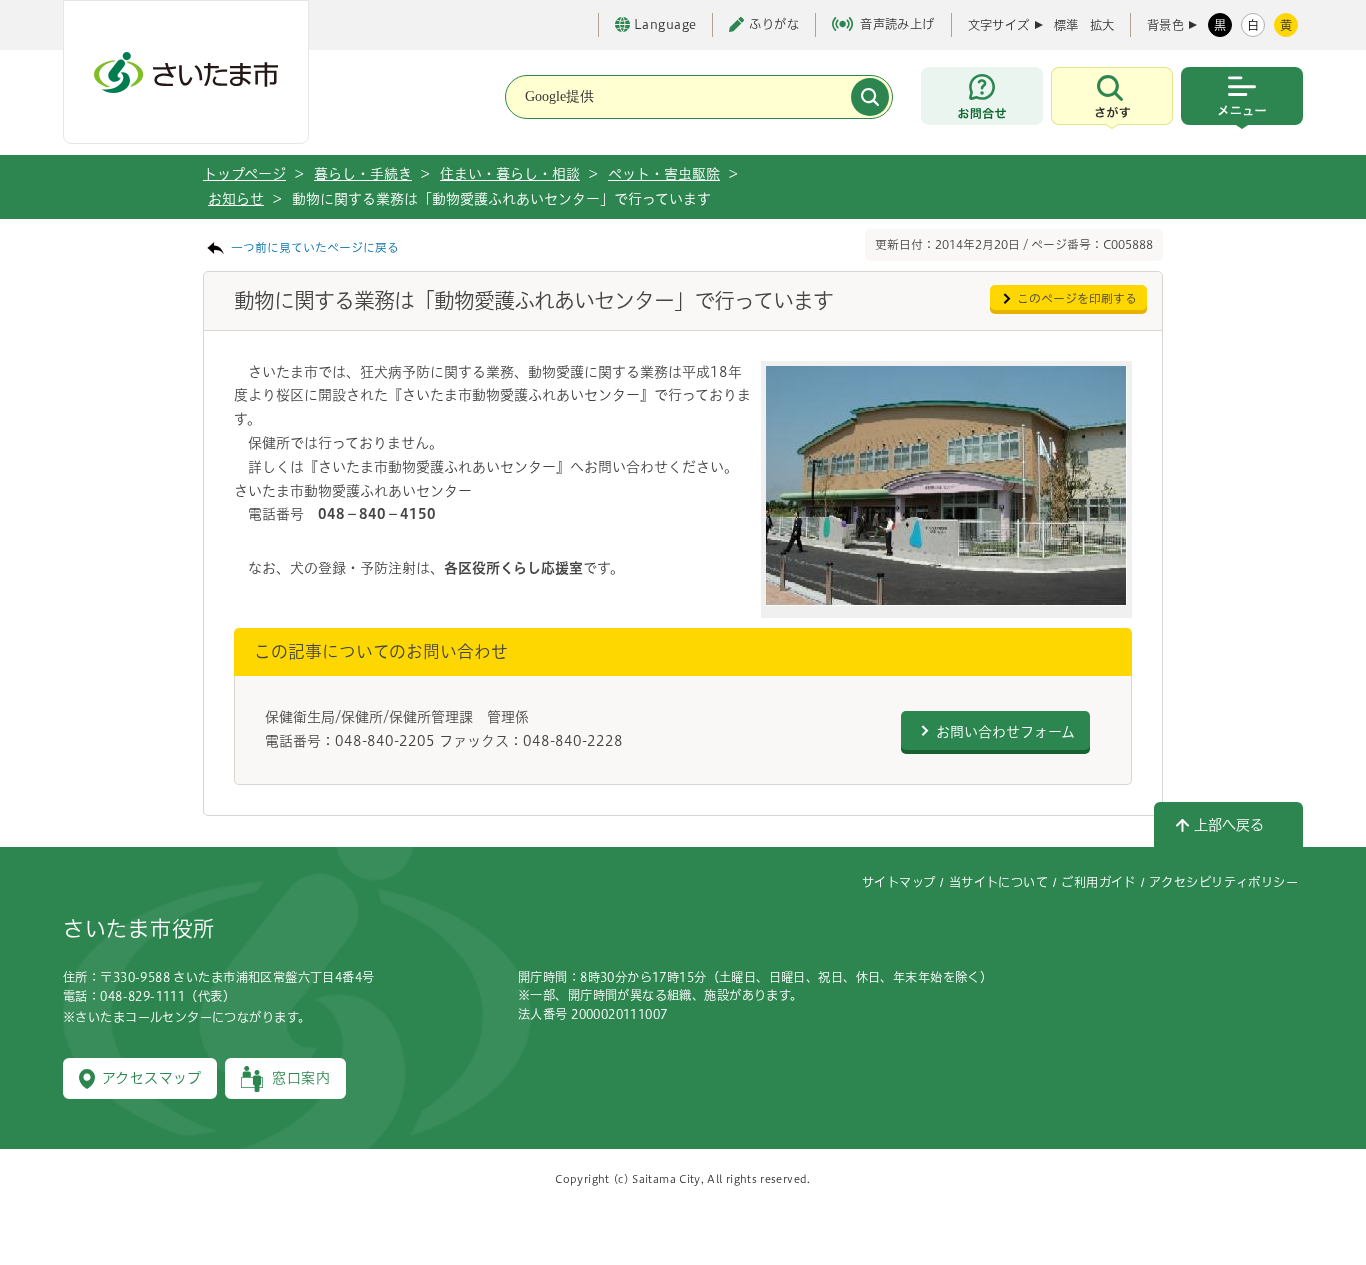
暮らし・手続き (363, 174)
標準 (1066, 25)
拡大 (1102, 25)
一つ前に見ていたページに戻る (315, 247)
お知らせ (236, 199)
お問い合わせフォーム (1005, 732)
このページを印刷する (1077, 298)
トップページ (244, 174)
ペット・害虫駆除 (664, 174)
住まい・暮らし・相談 (510, 174)
